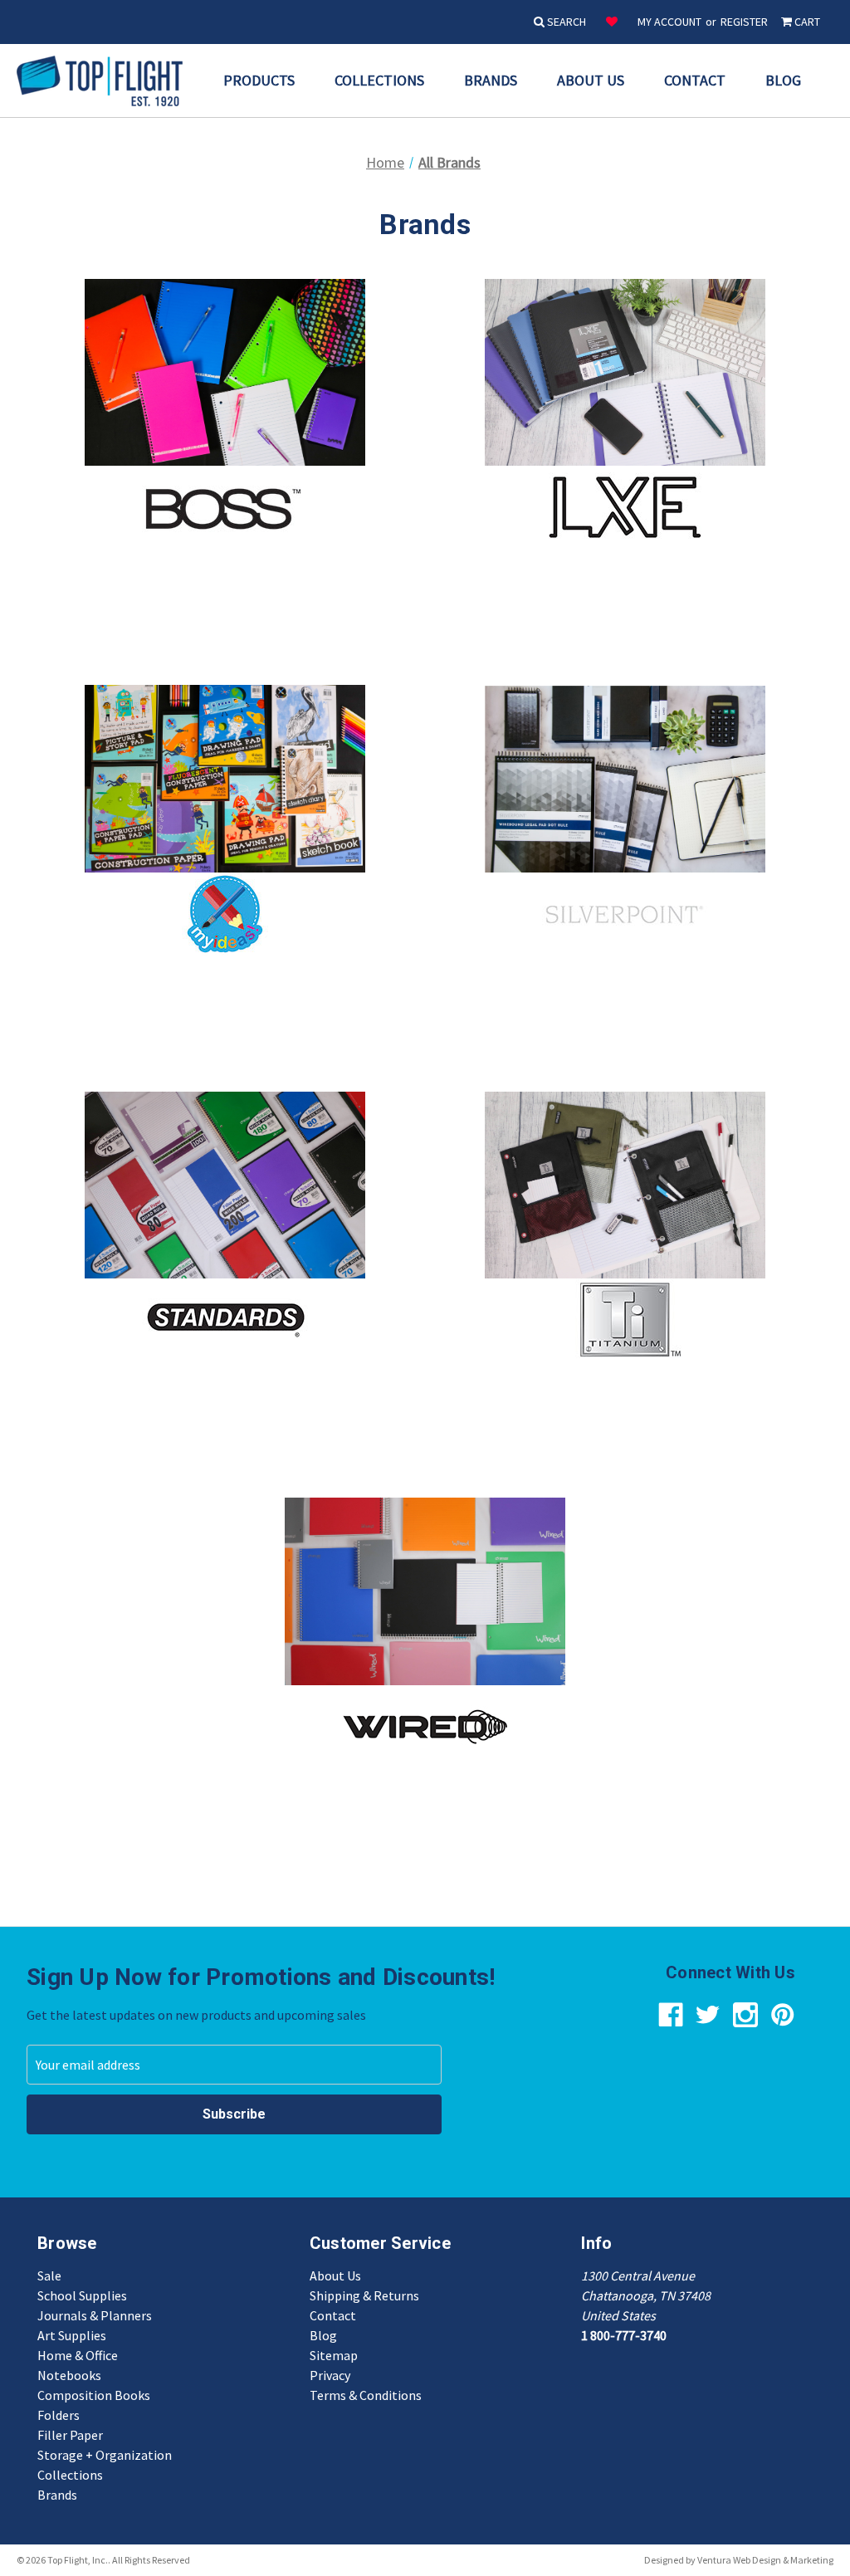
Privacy (330, 2375)
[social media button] (671, 2015)
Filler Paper (70, 2435)
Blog (783, 80)
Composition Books (94, 2395)
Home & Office (78, 2355)
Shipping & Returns (364, 2295)
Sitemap (334, 2355)
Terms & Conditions (366, 2395)
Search (565, 22)
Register (744, 22)
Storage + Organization (105, 2455)
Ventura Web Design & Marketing (765, 2560)
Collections (379, 80)
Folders (59, 2415)
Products (259, 80)
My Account (669, 22)
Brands (491, 80)
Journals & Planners (95, 2315)
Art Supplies (72, 2335)
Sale (49, 2275)
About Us (591, 80)
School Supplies (82, 2295)
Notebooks (69, 2375)
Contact (695, 80)
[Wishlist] (612, 22)
